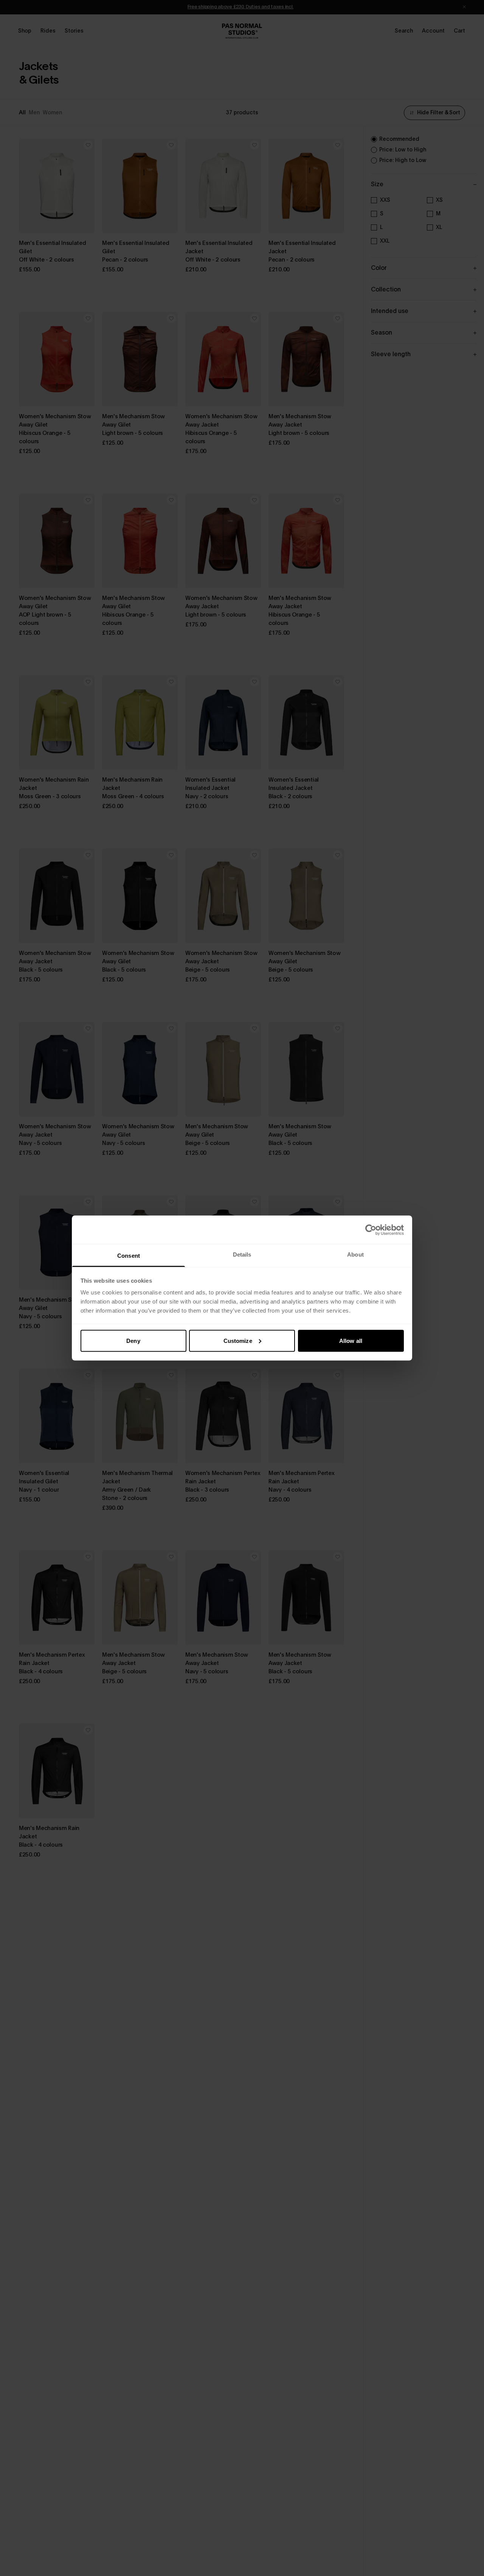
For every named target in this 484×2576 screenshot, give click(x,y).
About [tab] (355, 1255)
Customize (238, 1340)
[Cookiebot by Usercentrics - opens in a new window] (371, 1230)
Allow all (351, 1340)
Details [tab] (242, 1255)
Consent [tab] (129, 1256)
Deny (133, 1340)
